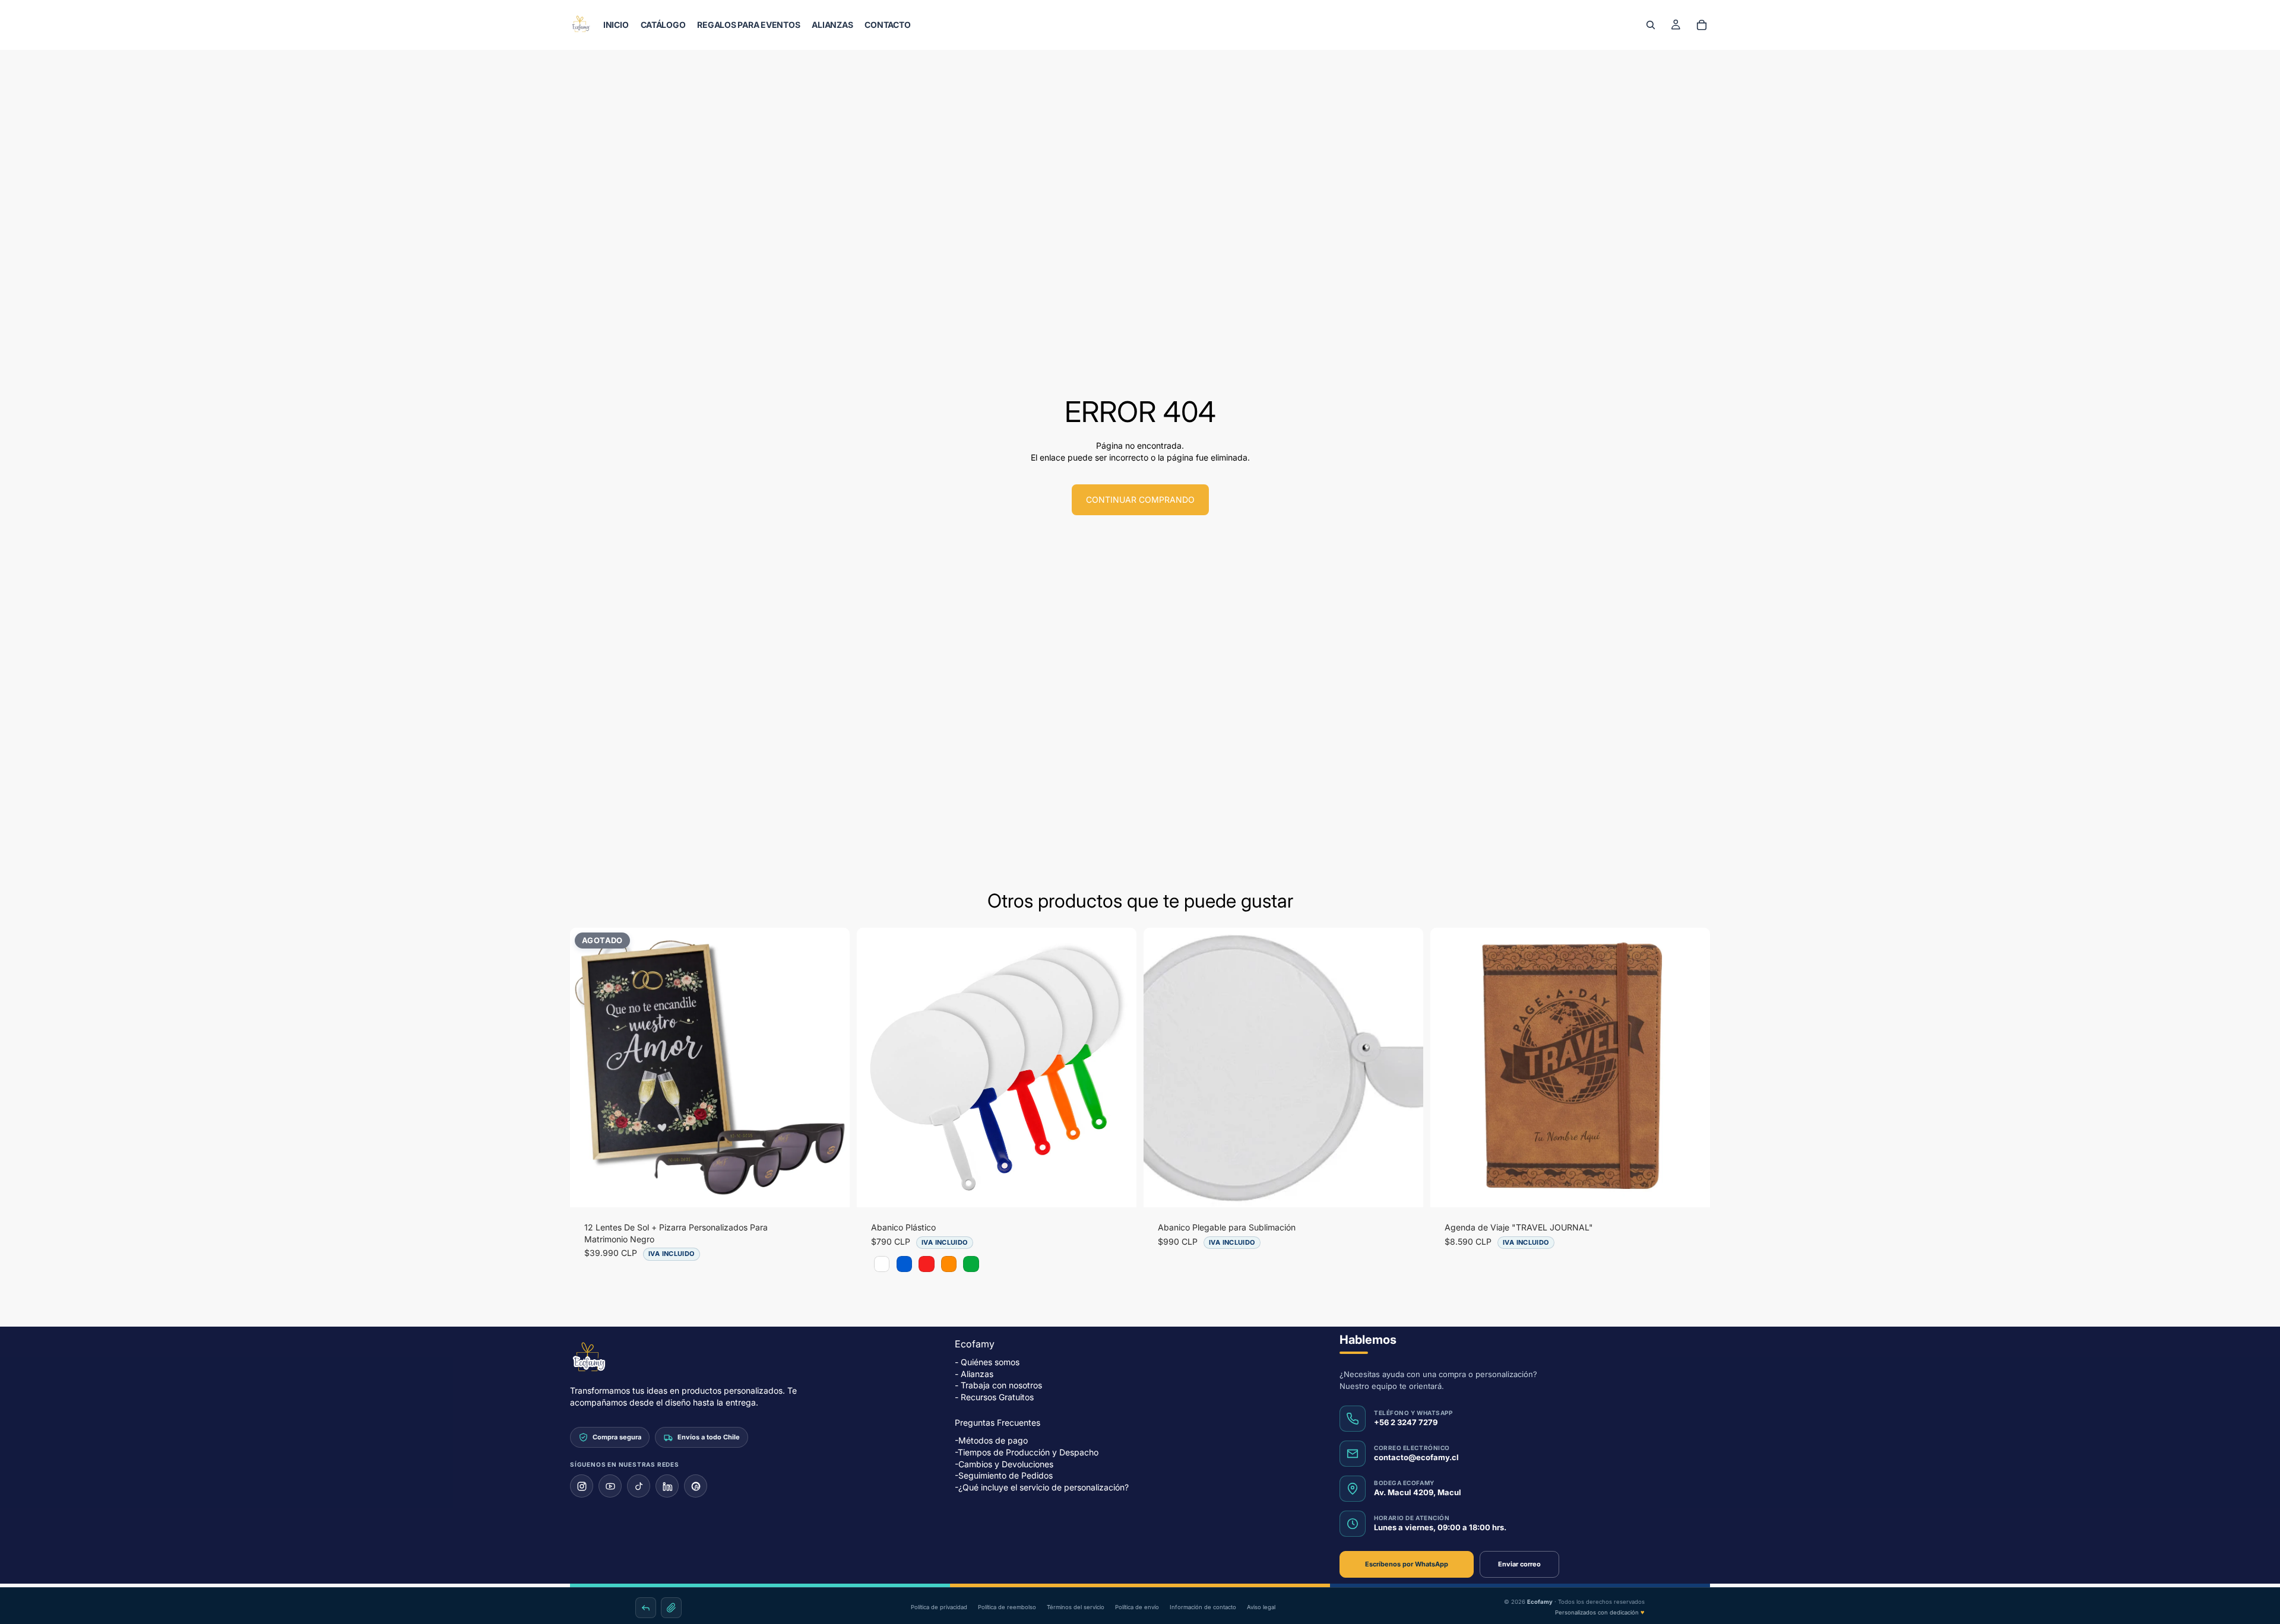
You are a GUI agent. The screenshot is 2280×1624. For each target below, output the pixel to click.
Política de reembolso (1007, 1607)
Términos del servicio (1076, 1607)
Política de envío (1137, 1607)
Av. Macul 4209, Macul (1418, 1492)
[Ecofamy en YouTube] (610, 1486)
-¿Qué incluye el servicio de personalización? (1042, 1487)
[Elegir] (1118, 1189)
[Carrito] (1702, 25)
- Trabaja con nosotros (998, 1385)
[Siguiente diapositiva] (832, 1068)
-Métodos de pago (991, 1440)
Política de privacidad (939, 1607)
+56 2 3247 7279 (1406, 1422)
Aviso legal (1261, 1607)
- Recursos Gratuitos (994, 1397)
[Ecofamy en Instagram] (582, 1486)
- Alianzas (974, 1374)
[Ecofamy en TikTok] (639, 1486)
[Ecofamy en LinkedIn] (667, 1486)
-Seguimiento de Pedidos (1004, 1475)
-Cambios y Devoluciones (1004, 1463)
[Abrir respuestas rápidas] (646, 1608)
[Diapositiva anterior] (588, 1068)
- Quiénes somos (987, 1362)
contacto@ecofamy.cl (1416, 1457)
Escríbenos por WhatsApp (1407, 1564)
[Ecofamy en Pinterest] (696, 1486)
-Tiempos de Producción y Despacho (1027, 1452)
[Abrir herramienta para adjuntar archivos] (671, 1608)
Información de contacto (1203, 1607)
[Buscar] (1651, 25)
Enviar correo (1519, 1564)
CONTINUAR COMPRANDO (1140, 499)
